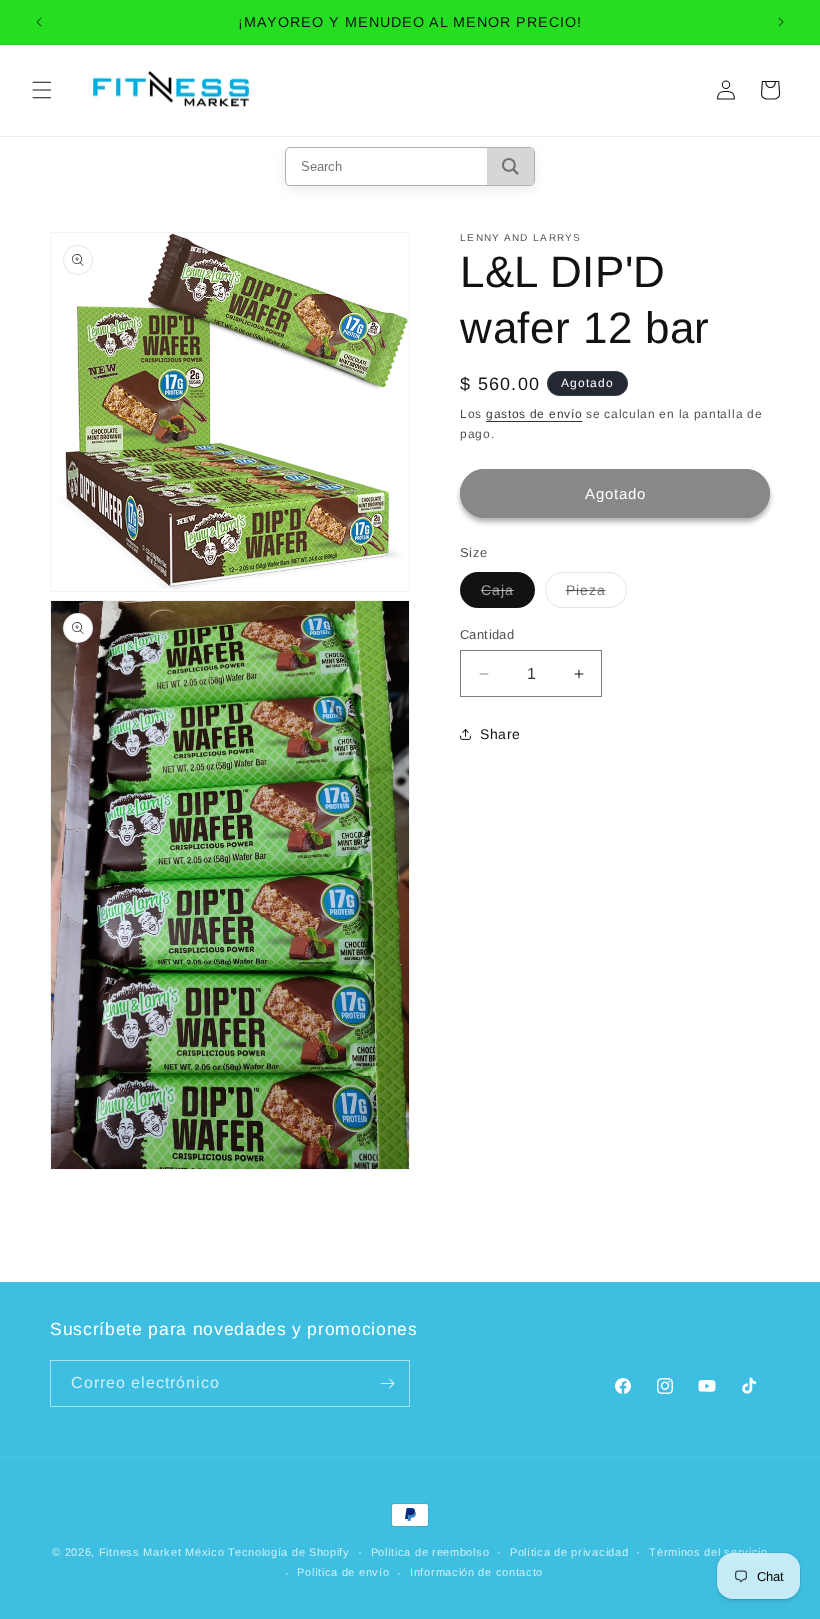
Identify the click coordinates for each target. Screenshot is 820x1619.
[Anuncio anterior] (39, 22)
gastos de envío (534, 414)
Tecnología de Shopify (289, 1552)
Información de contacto (476, 1572)
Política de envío (343, 1572)
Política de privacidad (569, 1552)
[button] (42, 90)
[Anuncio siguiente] (781, 22)
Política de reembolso (430, 1552)
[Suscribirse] (387, 1383)
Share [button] (500, 734)
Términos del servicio (708, 1552)
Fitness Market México (162, 1552)
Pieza (596, 594)
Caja (508, 594)
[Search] (510, 166)
